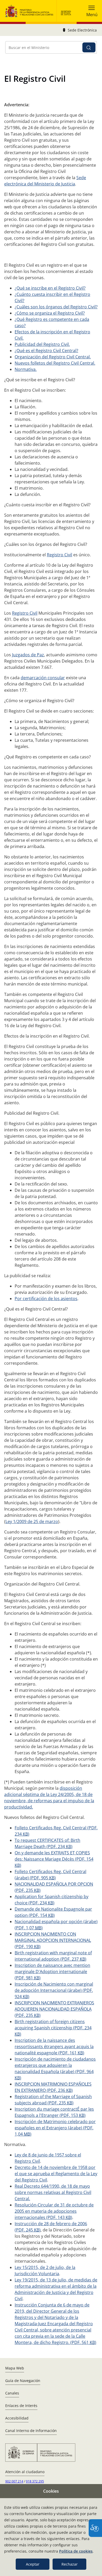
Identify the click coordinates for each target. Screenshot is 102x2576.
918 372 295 (35, 2481)
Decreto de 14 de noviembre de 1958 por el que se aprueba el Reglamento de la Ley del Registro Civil (56, 2174)
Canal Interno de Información (31, 2431)
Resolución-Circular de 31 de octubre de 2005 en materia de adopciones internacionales (54, 2211)
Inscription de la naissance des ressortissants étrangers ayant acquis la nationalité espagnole (54, 2047)
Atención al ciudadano (25, 2472)
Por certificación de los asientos (46, 1299)
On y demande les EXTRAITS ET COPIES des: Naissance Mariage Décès (54, 1859)
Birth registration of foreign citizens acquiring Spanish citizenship (53, 2028)
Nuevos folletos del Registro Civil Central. (55, 363)
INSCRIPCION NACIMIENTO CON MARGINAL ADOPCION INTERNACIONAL (53, 1940)
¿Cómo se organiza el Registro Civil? (50, 313)
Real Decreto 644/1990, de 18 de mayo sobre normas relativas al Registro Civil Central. (53, 2192)
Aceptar (33, 2564)
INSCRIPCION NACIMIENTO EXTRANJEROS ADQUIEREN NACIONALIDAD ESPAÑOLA (54, 2009)
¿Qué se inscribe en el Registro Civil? (50, 288)
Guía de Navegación (23, 2381)
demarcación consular (43, 678)
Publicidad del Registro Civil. (42, 344)
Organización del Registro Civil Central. (53, 357)
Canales (12, 2393)
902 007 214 (14, 2481)
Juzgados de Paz (28, 655)
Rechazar (70, 2564)
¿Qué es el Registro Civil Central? (46, 351)
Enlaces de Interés (21, 2406)
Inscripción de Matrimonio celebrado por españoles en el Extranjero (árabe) (55, 2128)
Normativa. (26, 369)
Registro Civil (59, 555)
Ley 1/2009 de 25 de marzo (32, 1521)
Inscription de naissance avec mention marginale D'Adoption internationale (52, 1972)
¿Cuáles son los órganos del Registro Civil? (56, 307)
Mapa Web (15, 2368)
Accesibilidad (17, 2418)
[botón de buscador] (89, 47)
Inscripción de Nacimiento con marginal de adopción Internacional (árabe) (54, 1990)
